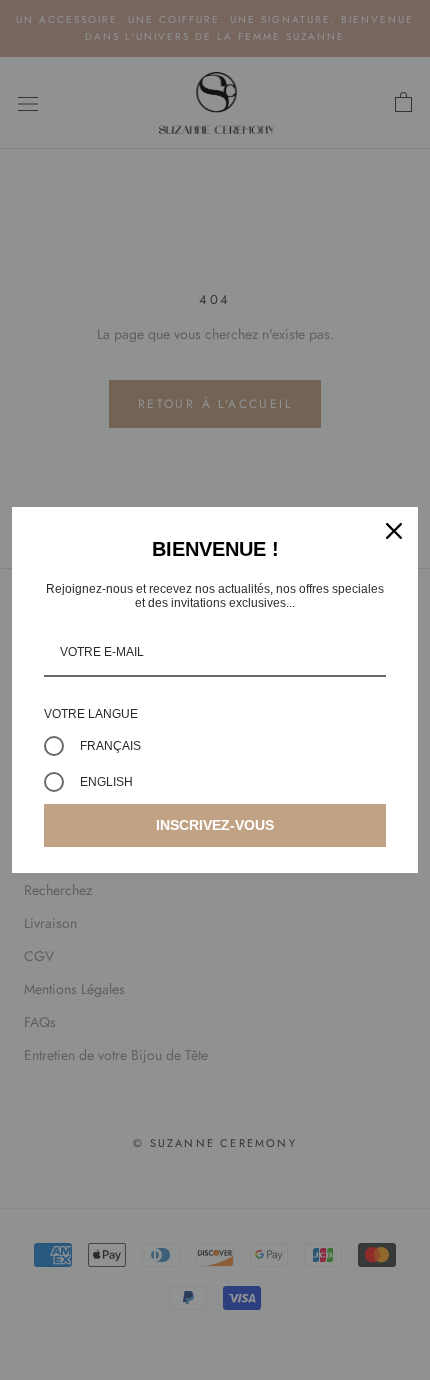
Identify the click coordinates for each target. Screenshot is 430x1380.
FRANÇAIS (110, 746)
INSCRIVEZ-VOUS (215, 825)
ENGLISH (106, 782)
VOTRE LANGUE (91, 714)
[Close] (394, 531)
